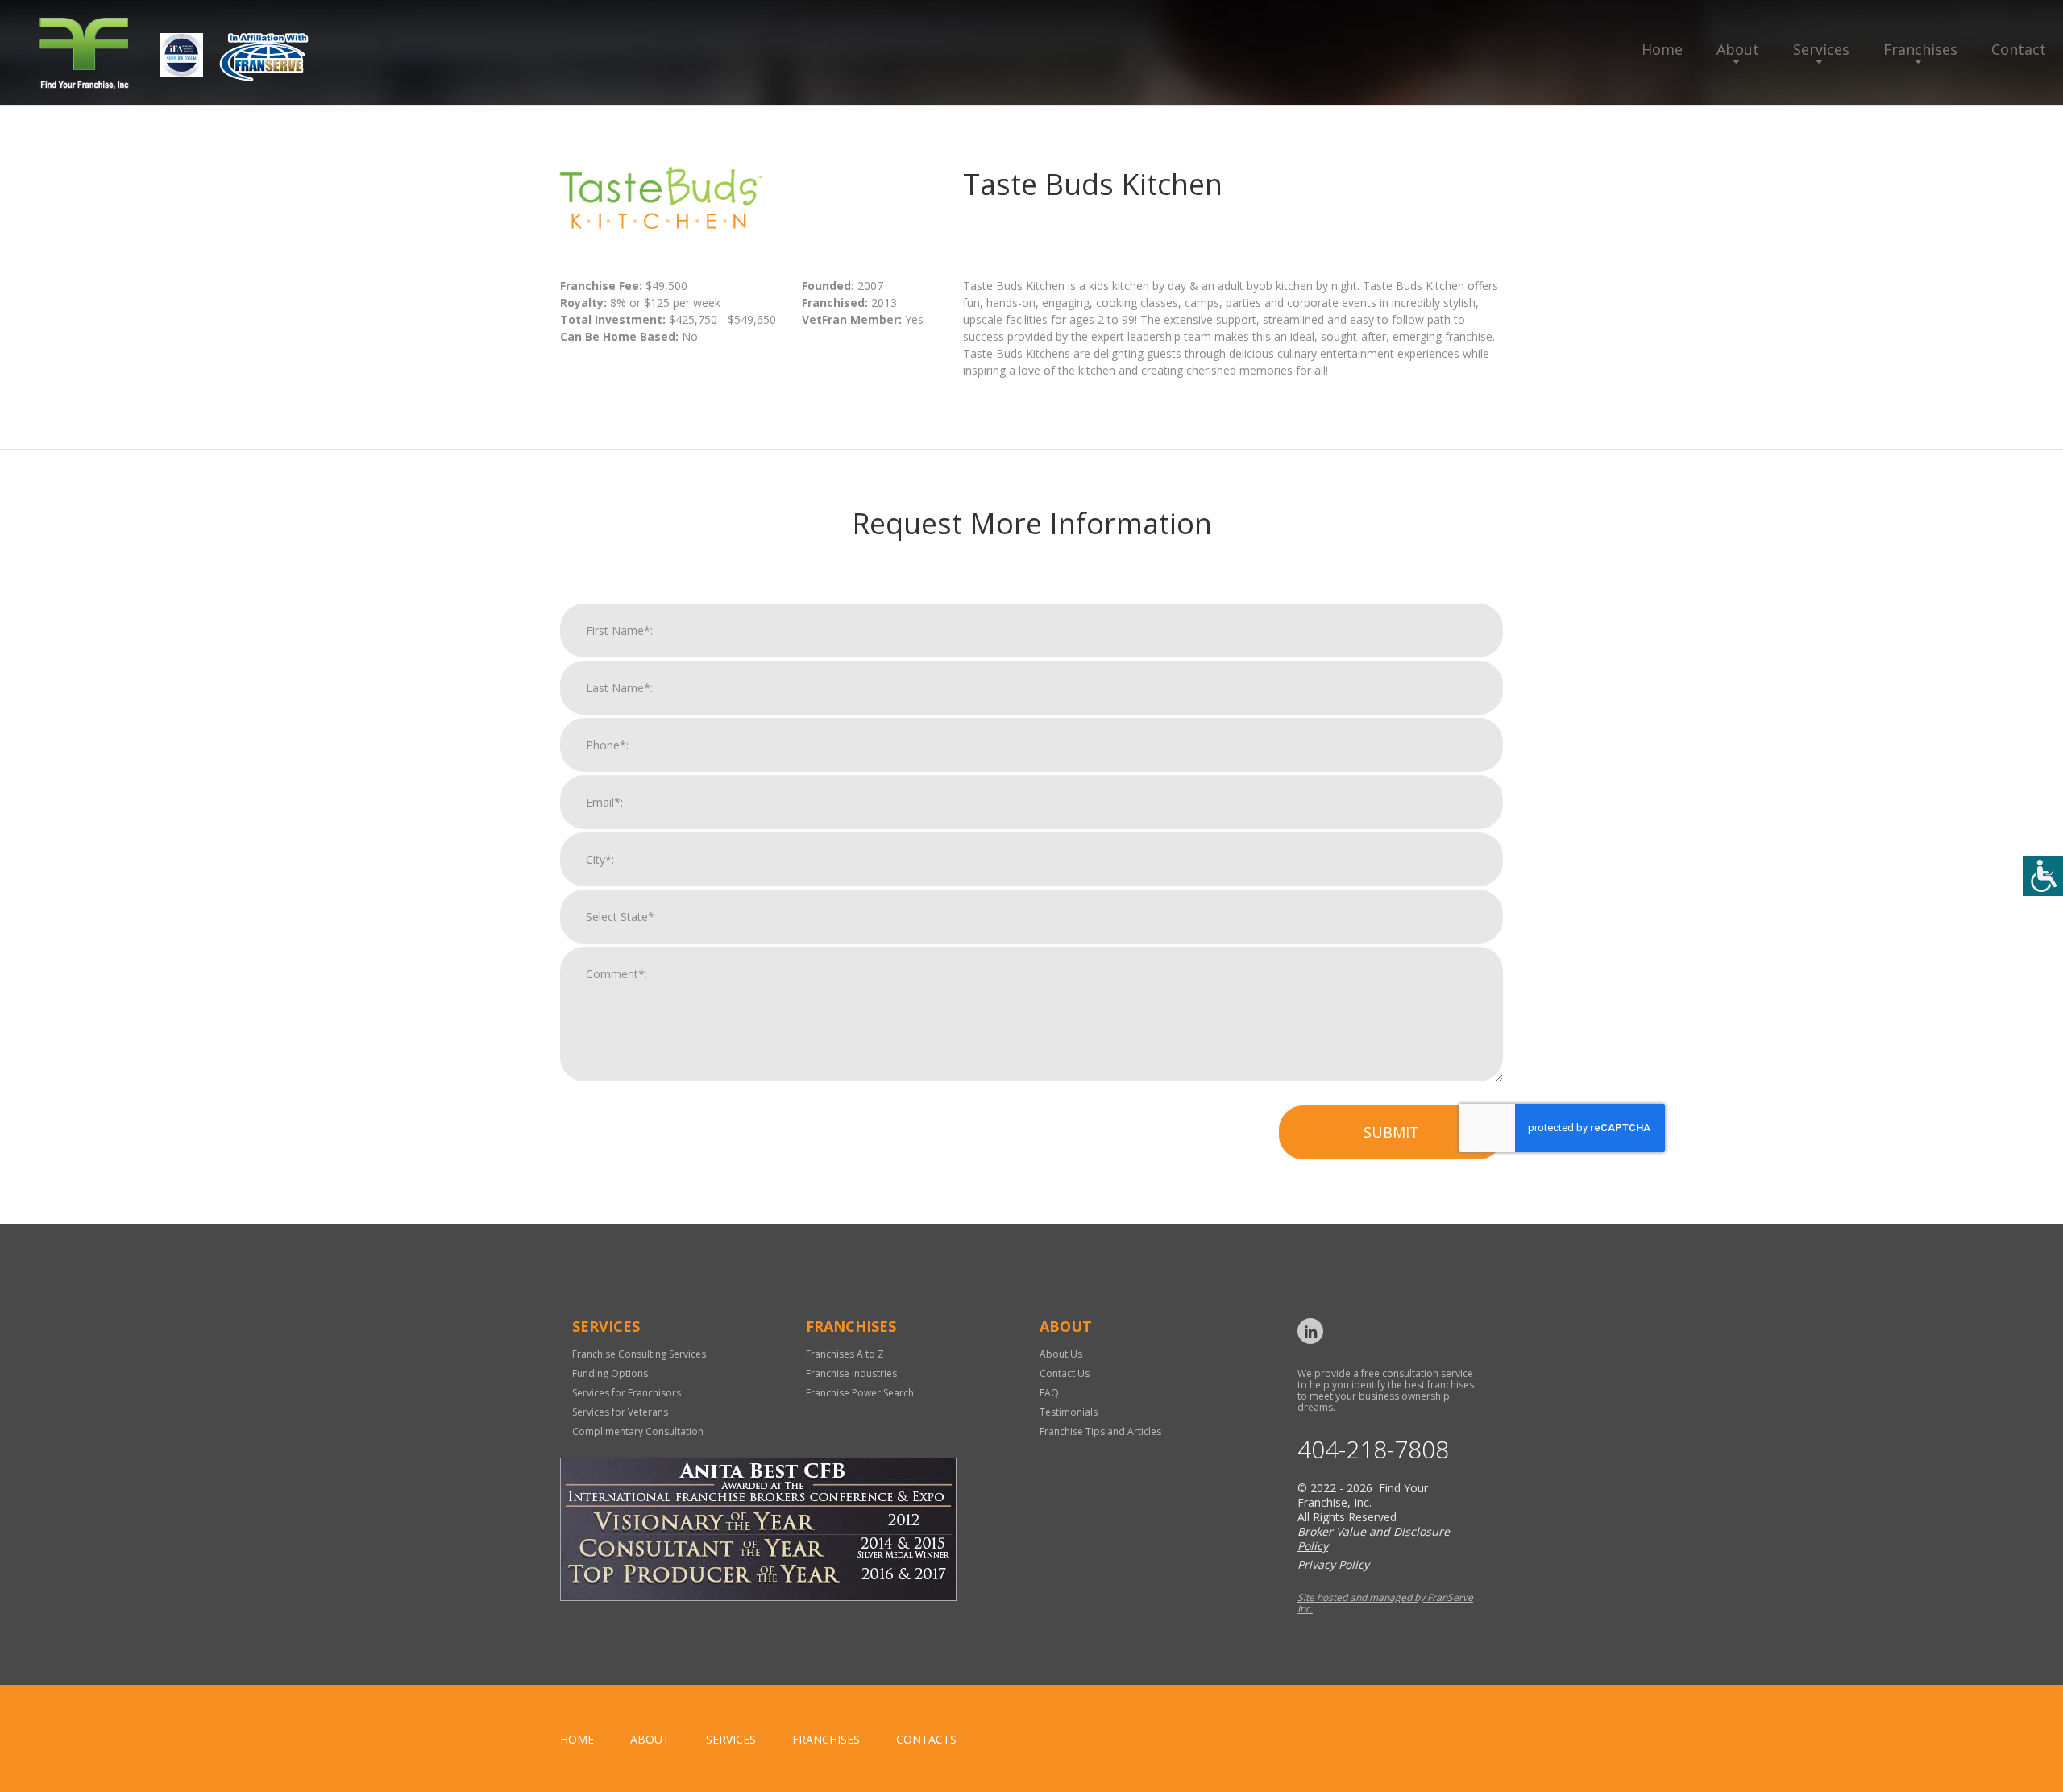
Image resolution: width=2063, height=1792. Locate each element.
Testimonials (1069, 1412)
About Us (1061, 1354)
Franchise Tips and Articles (1100, 1431)
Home (1662, 49)
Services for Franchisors (627, 1393)
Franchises (1920, 49)
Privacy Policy (1333, 1564)
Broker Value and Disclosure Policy (1374, 1539)
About (1738, 49)
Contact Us (1065, 1373)
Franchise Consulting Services (639, 1354)
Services (1821, 49)
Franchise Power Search (860, 1393)
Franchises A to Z (845, 1354)
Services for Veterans (620, 1412)
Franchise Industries (851, 1373)
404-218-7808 (1373, 1450)
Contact (2019, 49)
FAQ (1049, 1393)
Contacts (926, 1739)
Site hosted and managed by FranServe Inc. (1385, 1603)
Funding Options (610, 1373)
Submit (1391, 1132)
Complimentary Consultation (638, 1431)
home (577, 1739)
